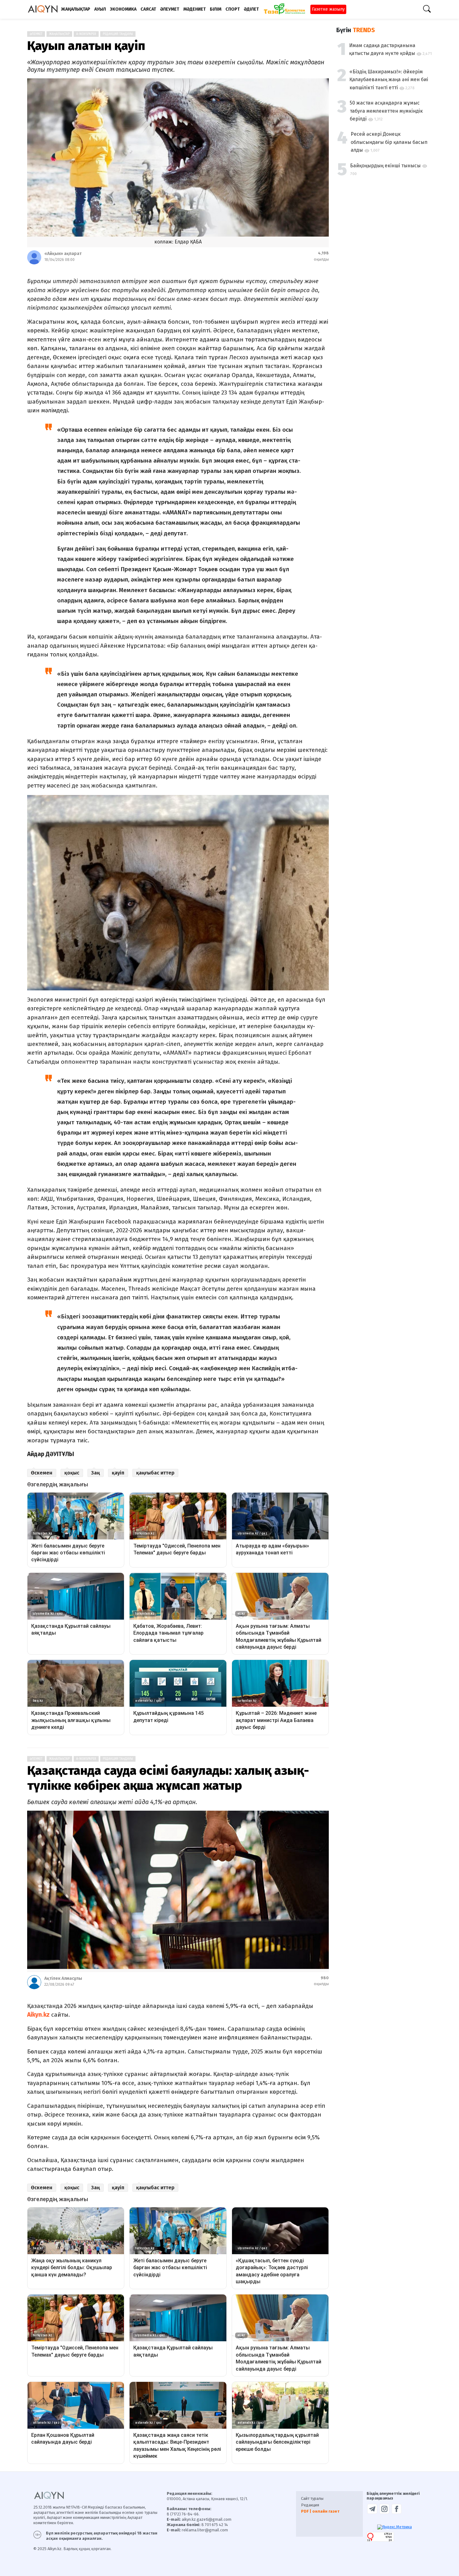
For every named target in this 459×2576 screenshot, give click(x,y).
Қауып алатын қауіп (86, 46)
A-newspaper (86, 34)
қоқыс (72, 1473)
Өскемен (42, 1473)
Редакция (310, 2505)
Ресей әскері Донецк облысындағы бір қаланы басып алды (389, 142)
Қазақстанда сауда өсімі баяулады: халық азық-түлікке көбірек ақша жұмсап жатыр (168, 1778)
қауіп (118, 1473)
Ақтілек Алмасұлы (63, 1978)
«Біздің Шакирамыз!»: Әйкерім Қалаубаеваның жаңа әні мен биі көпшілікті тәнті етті (389, 80)
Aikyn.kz (38, 2015)
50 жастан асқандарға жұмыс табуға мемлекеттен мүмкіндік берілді (386, 111)
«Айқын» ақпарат (63, 254)
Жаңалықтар (59, 34)
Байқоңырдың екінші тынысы (385, 166)
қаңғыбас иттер (155, 1473)
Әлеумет (36, 1759)
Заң (96, 1473)
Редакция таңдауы (118, 34)
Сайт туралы (312, 2498)
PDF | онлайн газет (320, 2511)
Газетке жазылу (328, 9)
